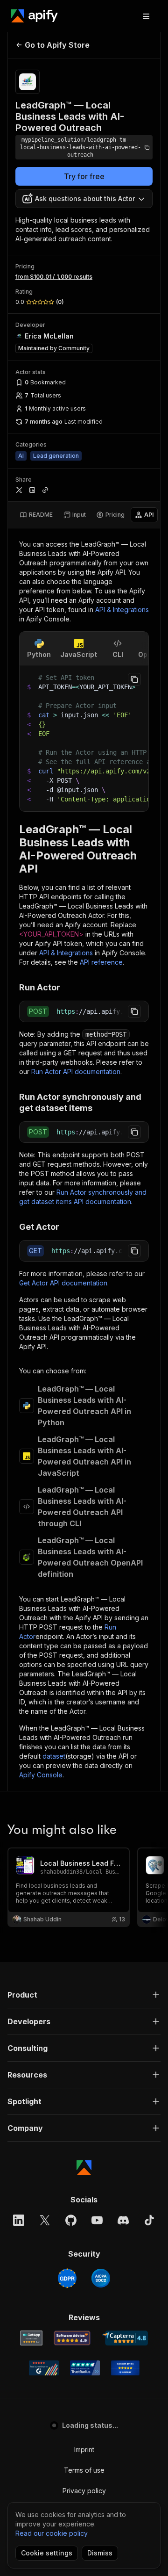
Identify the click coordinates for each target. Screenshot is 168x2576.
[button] (84, 1995)
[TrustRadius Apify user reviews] (85, 2368)
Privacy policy (84, 2491)
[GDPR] (67, 2278)
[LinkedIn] (19, 2220)
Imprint (84, 2450)
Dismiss (100, 2553)
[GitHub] (71, 2220)
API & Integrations (122, 610)
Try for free (84, 176)
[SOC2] (101, 2278)
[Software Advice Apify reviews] (72, 2338)
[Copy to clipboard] (134, 679)
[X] (45, 2220)
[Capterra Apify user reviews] (125, 2338)
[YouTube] (97, 2220)
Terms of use (84, 2470)
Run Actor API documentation (76, 1072)
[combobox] (84, 199)
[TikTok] (149, 2220)
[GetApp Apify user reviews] (31, 2338)
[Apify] (35, 16)
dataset (54, 1756)
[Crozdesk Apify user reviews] (125, 2368)
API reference (101, 962)
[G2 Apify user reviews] (44, 2368)
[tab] (36, 515)
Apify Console (41, 1775)
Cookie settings (47, 2553)
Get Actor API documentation (63, 1283)
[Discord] (123, 2220)
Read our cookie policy (52, 2533)
